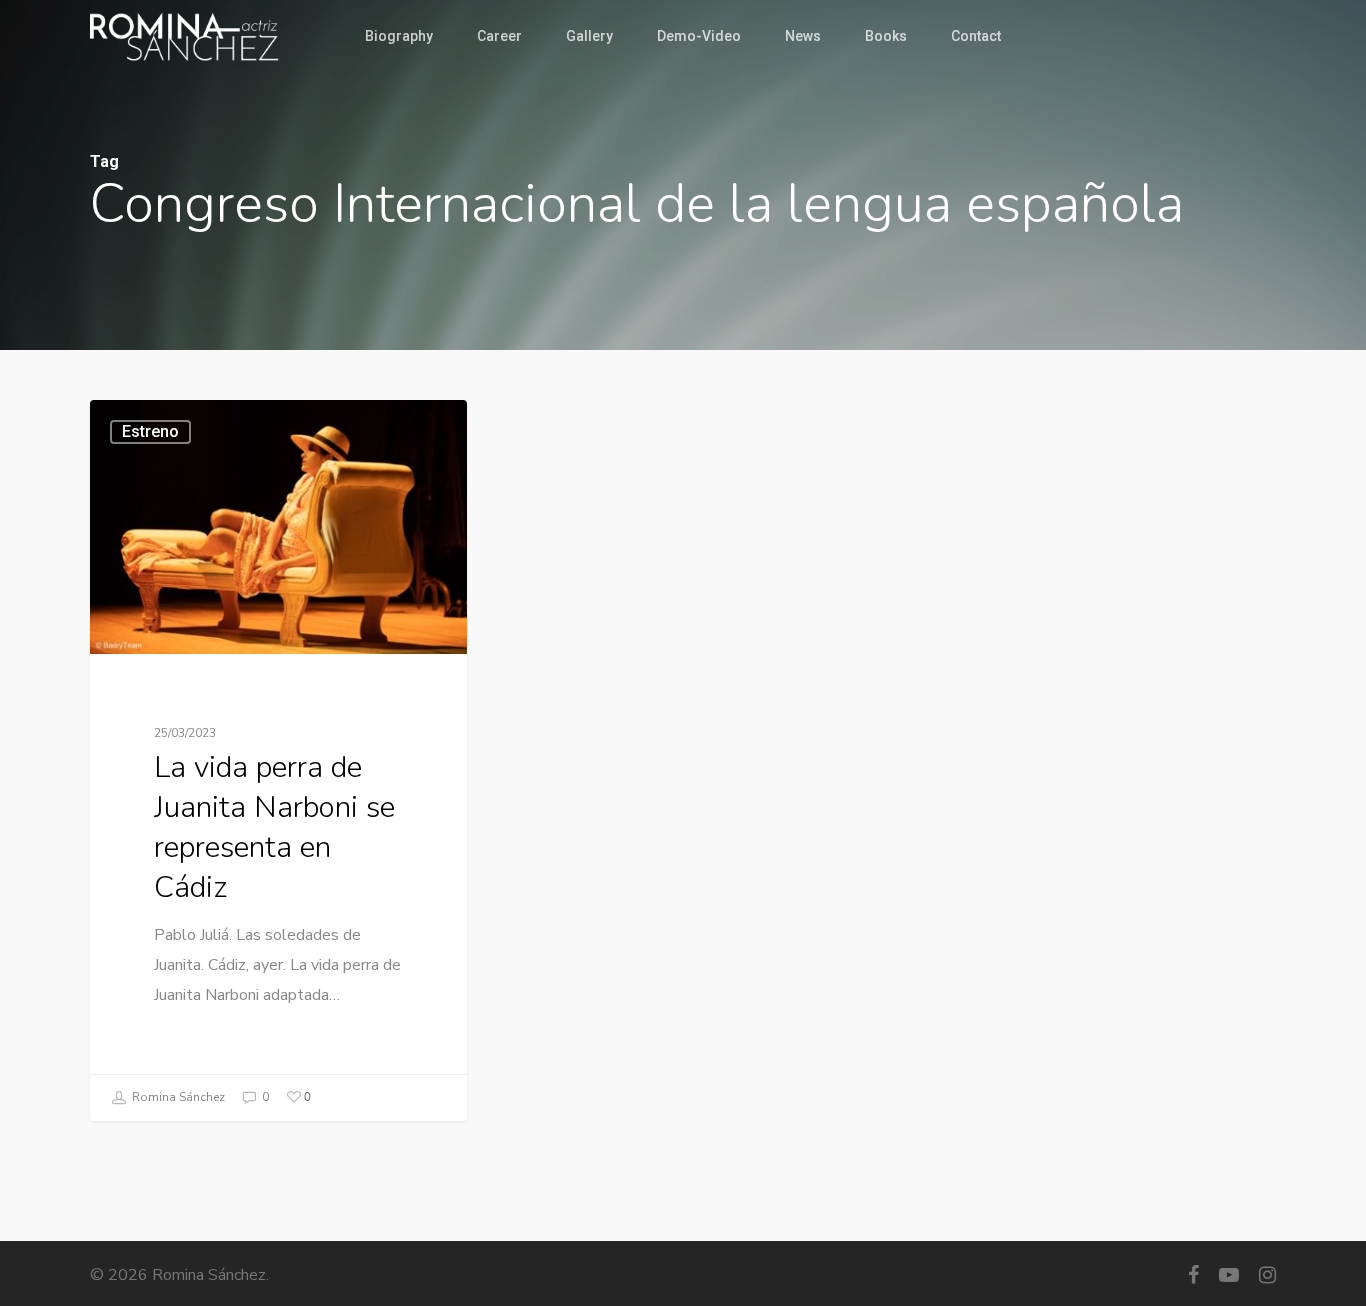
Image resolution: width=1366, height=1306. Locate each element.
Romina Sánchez (177, 1096)
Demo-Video (699, 36)
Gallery (589, 36)
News (803, 36)
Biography (399, 36)
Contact (976, 36)
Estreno (150, 431)
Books (886, 36)
